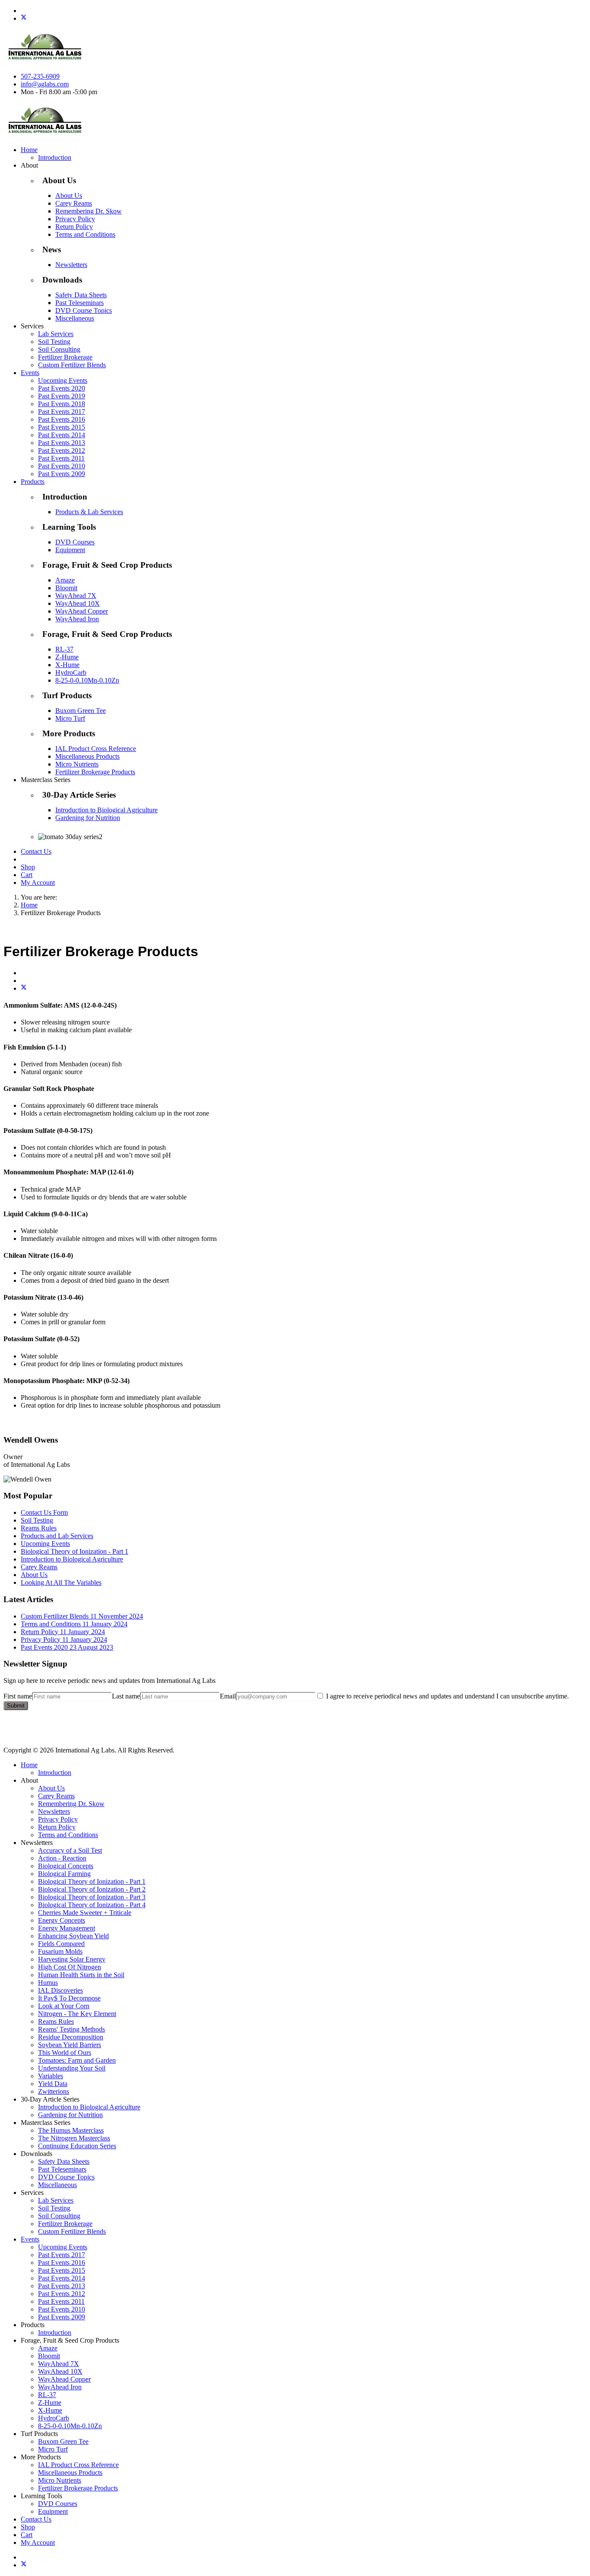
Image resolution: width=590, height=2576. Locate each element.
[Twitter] (24, 18)
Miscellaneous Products (87, 756)
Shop (28, 867)
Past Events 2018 (62, 404)
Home (29, 150)
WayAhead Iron (77, 619)
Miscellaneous (75, 318)
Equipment (70, 550)
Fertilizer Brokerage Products (95, 772)
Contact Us (36, 851)
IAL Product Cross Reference (96, 749)
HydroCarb (71, 673)
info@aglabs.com (45, 84)
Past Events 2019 (62, 396)
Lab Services (56, 334)
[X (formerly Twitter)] (24, 988)
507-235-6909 (40, 76)
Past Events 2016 (62, 419)
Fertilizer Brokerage (65, 357)
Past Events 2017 (62, 412)
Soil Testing (54, 342)
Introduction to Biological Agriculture (106, 810)
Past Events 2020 (62, 388)
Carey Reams (74, 203)
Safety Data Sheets (81, 295)
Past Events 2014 (62, 435)
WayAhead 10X (78, 603)
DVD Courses (75, 542)
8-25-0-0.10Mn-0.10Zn (87, 680)
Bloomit (66, 588)
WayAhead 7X (76, 596)
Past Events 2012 (62, 450)
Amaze (65, 580)
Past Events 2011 (61, 458)
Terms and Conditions (85, 234)
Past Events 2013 (62, 443)
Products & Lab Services (89, 512)
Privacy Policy (75, 219)
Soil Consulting (59, 349)
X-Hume (67, 665)
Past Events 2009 (62, 474)
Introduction (55, 157)
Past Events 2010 (62, 466)
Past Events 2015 (62, 427)
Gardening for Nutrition (88, 818)
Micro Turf (70, 718)
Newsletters (71, 265)
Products (33, 482)
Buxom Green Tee (81, 711)
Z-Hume (67, 657)
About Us (69, 196)
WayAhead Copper (82, 611)
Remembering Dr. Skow (89, 211)
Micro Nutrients (77, 764)
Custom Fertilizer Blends (72, 365)
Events (30, 373)
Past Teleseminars (79, 303)
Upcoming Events (63, 380)
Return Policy (74, 227)
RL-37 (64, 649)
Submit (16, 1706)
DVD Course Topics (84, 310)
